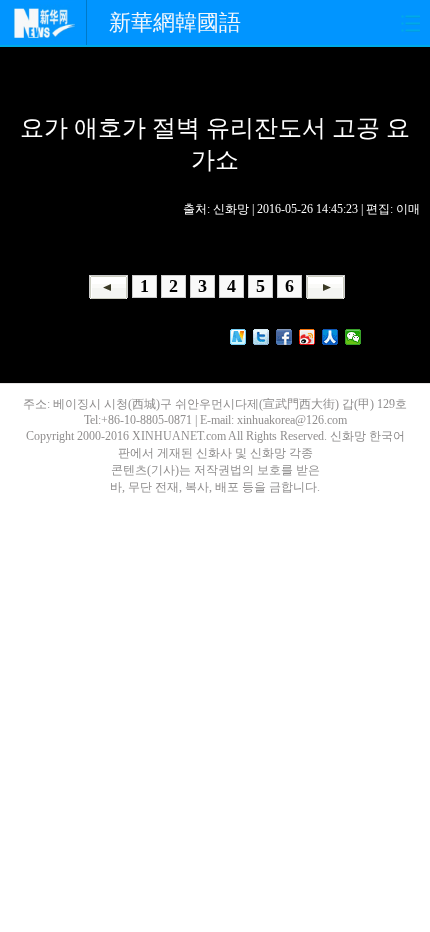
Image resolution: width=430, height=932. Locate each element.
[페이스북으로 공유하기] (284, 337)
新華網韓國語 (175, 22)
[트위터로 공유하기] (261, 337)
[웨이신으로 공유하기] (353, 337)
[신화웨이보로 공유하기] (238, 337)
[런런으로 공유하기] (330, 337)
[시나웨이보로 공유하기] (307, 337)
